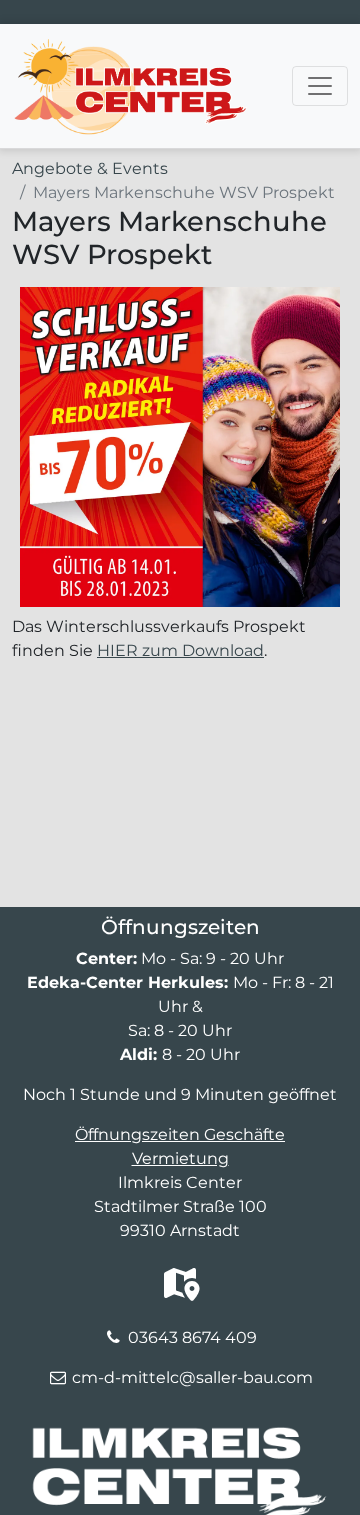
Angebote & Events (90, 168)
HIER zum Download (180, 650)
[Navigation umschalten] (320, 86)
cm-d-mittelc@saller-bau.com (192, 1377)
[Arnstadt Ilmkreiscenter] (129, 49)
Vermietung (180, 1158)
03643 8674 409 (192, 1337)
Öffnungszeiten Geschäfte (180, 1134)
